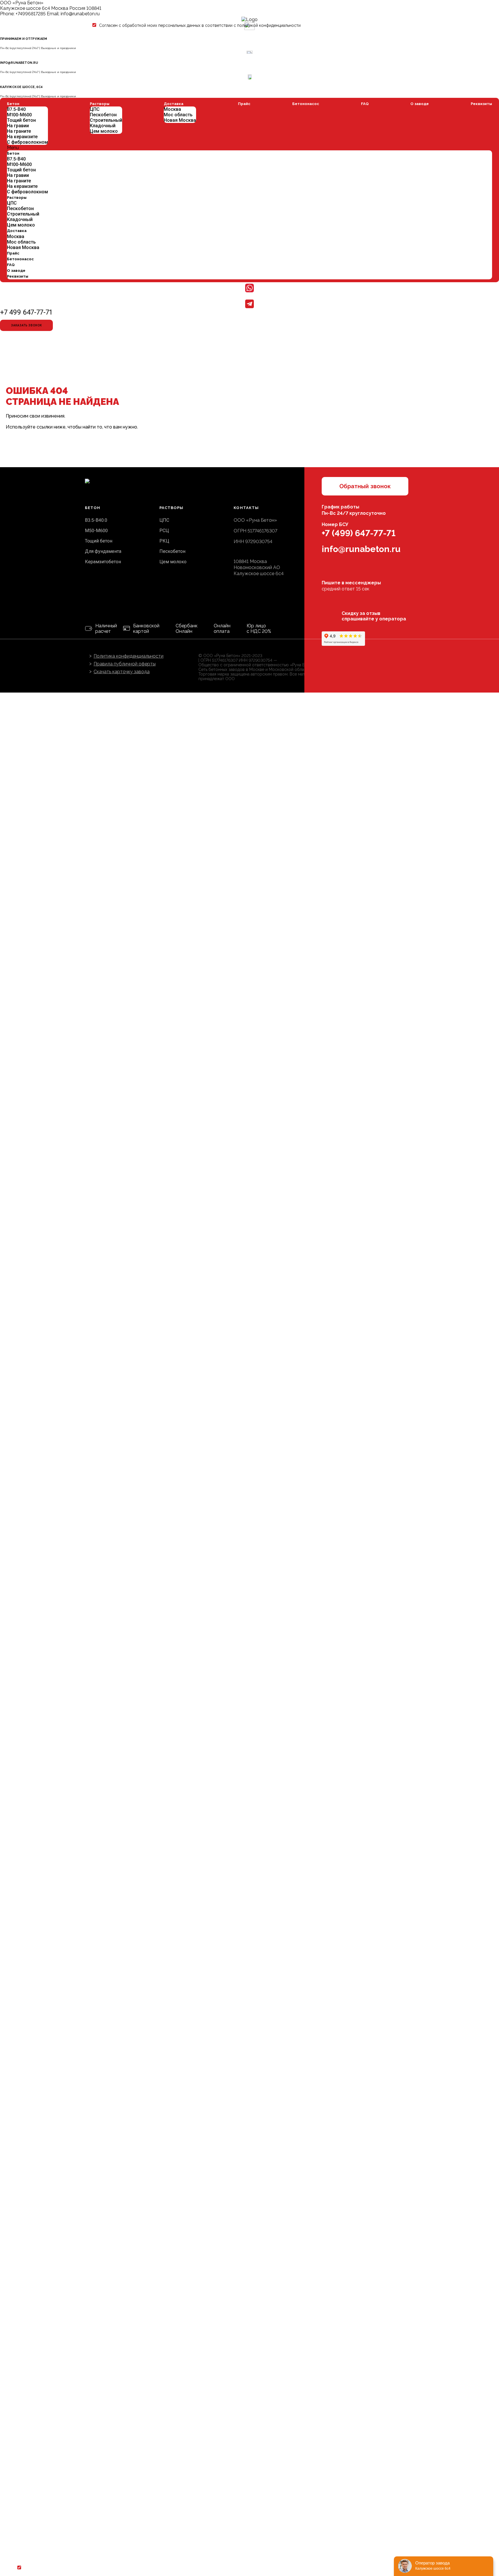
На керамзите (22, 137)
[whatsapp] (327, 574)
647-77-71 (359, 533)
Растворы (17, 198)
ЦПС (12, 203)
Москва (16, 236)
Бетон (13, 104)
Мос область (21, 242)
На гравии (18, 126)
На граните (19, 131)
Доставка (17, 231)
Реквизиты (481, 104)
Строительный (23, 214)
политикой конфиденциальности (269, 25)
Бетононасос (306, 104)
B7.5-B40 (16, 109)
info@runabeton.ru (80, 14)
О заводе (420, 104)
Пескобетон (20, 208)
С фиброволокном (27, 142)
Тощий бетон (21, 120)
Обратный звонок (365, 486)
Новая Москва (23, 247)
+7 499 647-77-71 (26, 312)
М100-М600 (19, 115)
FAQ (365, 104)
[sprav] (343, 639)
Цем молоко (21, 225)
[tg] (342, 574)
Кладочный (20, 219)
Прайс (13, 253)
